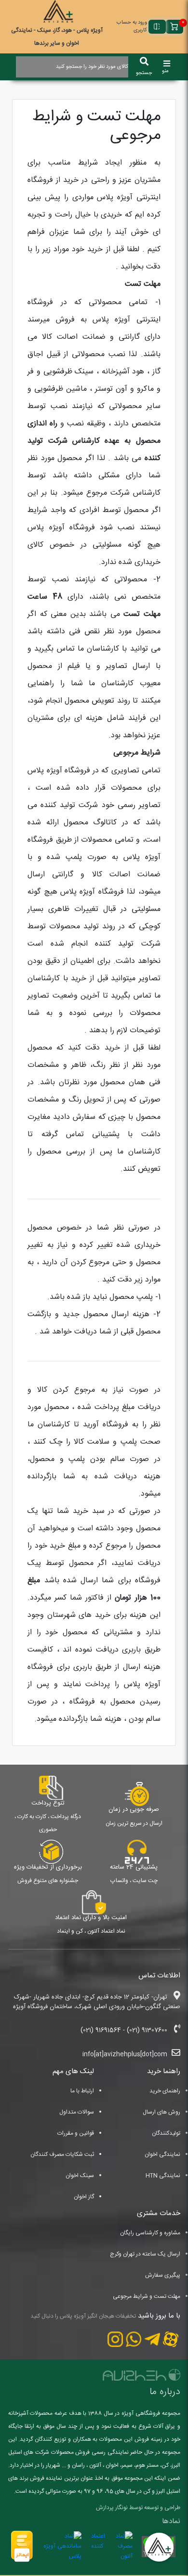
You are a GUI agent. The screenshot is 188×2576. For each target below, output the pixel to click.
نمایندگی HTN (163, 2176)
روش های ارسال (161, 2112)
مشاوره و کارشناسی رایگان (150, 2233)
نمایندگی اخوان (162, 2154)
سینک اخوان (80, 2176)
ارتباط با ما (82, 2091)
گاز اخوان (84, 2197)
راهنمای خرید (165, 2091)
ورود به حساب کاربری (132, 27)
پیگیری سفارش (163, 2275)
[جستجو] (144, 62)
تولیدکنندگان (166, 2133)
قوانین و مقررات (76, 2133)
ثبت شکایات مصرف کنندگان (62, 2154)
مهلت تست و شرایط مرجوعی (147, 2296)
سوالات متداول (77, 2112)
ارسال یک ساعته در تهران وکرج (145, 2254)
